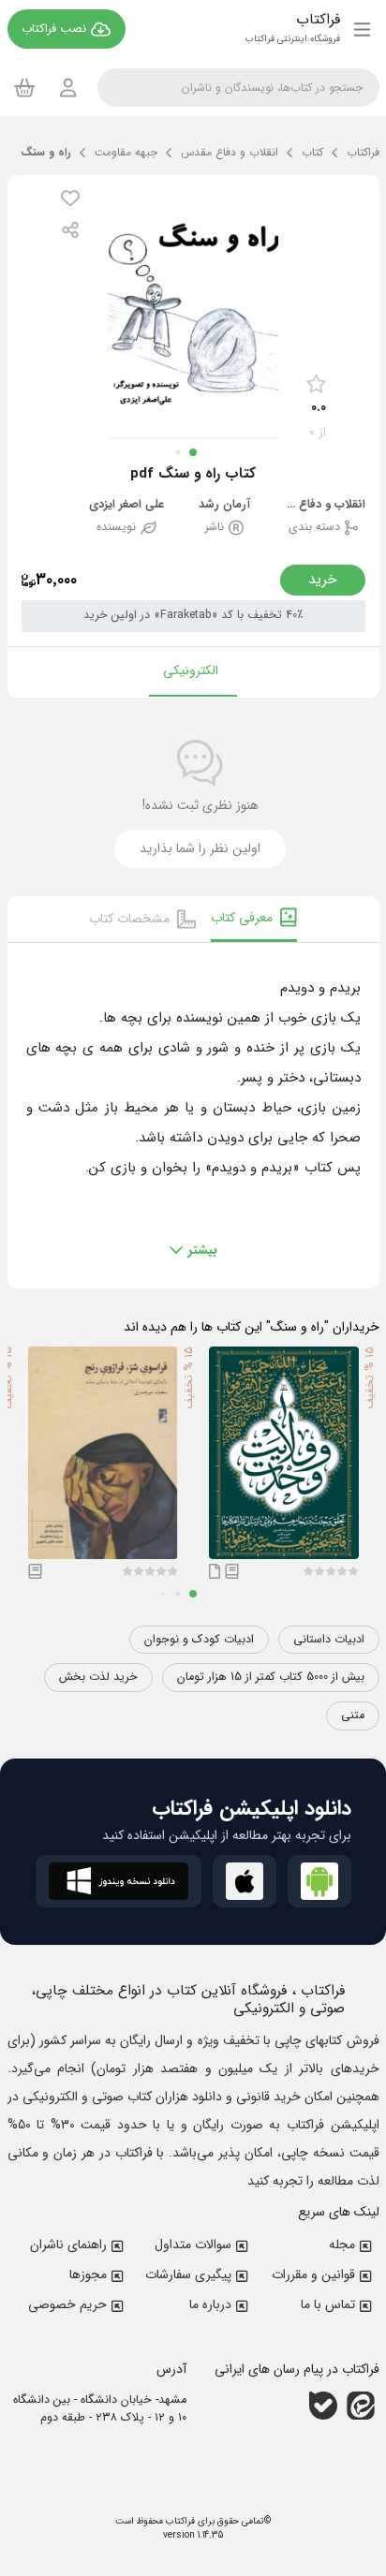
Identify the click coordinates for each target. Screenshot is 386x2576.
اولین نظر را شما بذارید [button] (200, 848)
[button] (70, 198)
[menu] (362, 29)
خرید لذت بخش (98, 1677)
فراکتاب (179, 2521)
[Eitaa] (361, 2406)
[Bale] (323, 2406)
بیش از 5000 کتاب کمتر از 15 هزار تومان (271, 1677)
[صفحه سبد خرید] (25, 87)
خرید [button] (323, 580)
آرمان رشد (224, 505)
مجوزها (88, 2274)
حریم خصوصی (67, 2304)
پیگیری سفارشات (188, 2274)
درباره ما (210, 2304)
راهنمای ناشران (68, 2245)
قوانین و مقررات (313, 2274)
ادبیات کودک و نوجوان (199, 1640)
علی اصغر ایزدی (126, 505)
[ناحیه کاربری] (68, 88)
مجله (342, 2245)
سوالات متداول (193, 2245)
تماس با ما (328, 2304)
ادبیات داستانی (329, 1640)
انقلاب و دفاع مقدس (323, 505)
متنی (353, 1715)
